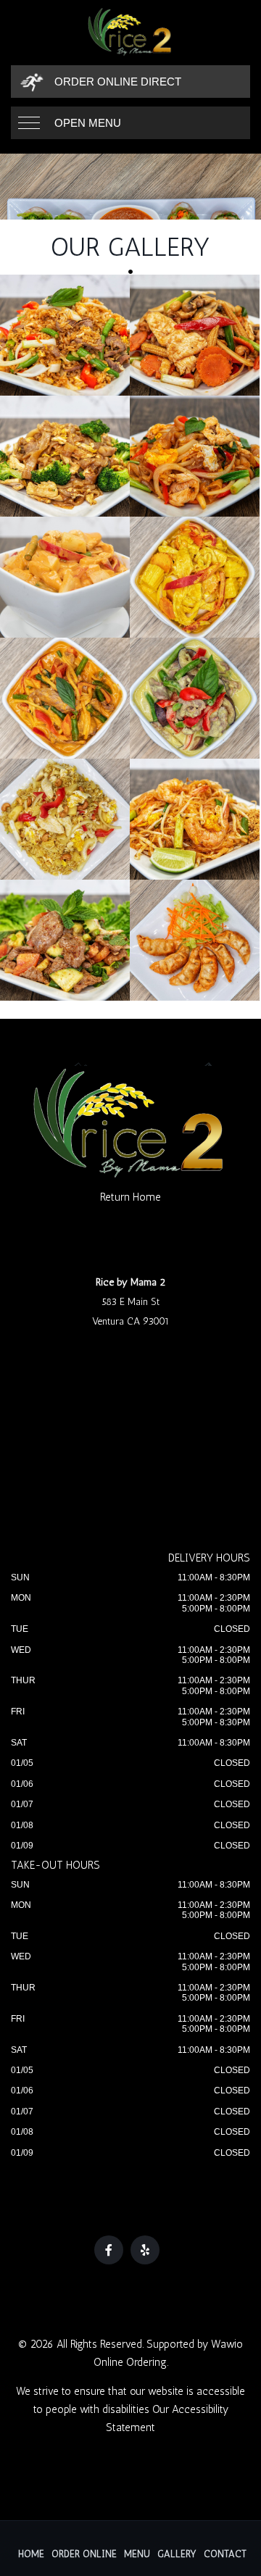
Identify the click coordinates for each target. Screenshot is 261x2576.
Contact (225, 2554)
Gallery (177, 2554)
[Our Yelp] (145, 2250)
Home (31, 2554)
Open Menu (88, 123)
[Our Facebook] (109, 2250)
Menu (137, 2554)
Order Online (84, 2554)
